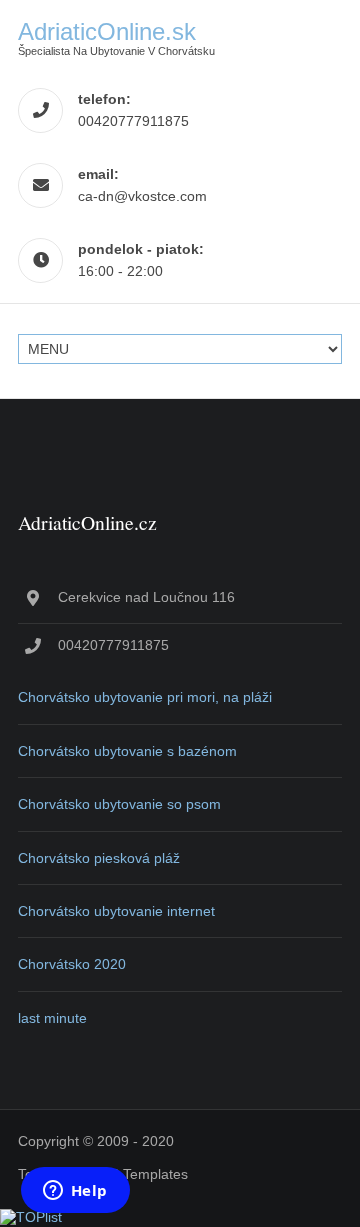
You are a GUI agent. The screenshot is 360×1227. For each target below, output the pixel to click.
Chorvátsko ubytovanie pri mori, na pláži (145, 697)
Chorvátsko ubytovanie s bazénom (127, 751)
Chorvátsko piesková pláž (99, 858)
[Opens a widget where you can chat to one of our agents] (75, 1192)
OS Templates (143, 1174)
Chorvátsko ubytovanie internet (116, 911)
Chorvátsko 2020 (72, 964)
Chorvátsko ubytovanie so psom (119, 804)
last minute (52, 1018)
